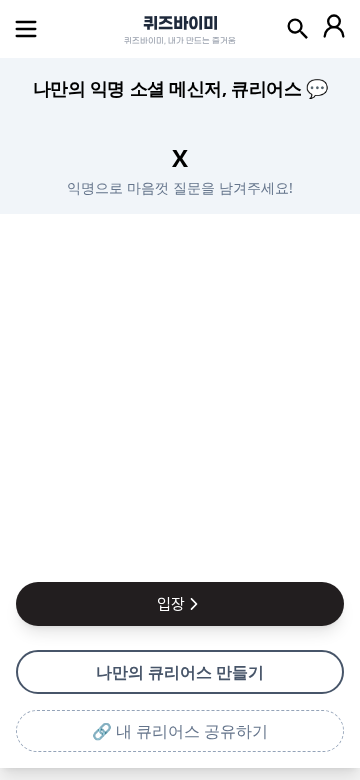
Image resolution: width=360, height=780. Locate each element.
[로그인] (334, 29)
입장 (171, 604)
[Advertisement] (180, 394)
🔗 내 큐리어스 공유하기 (180, 731)
